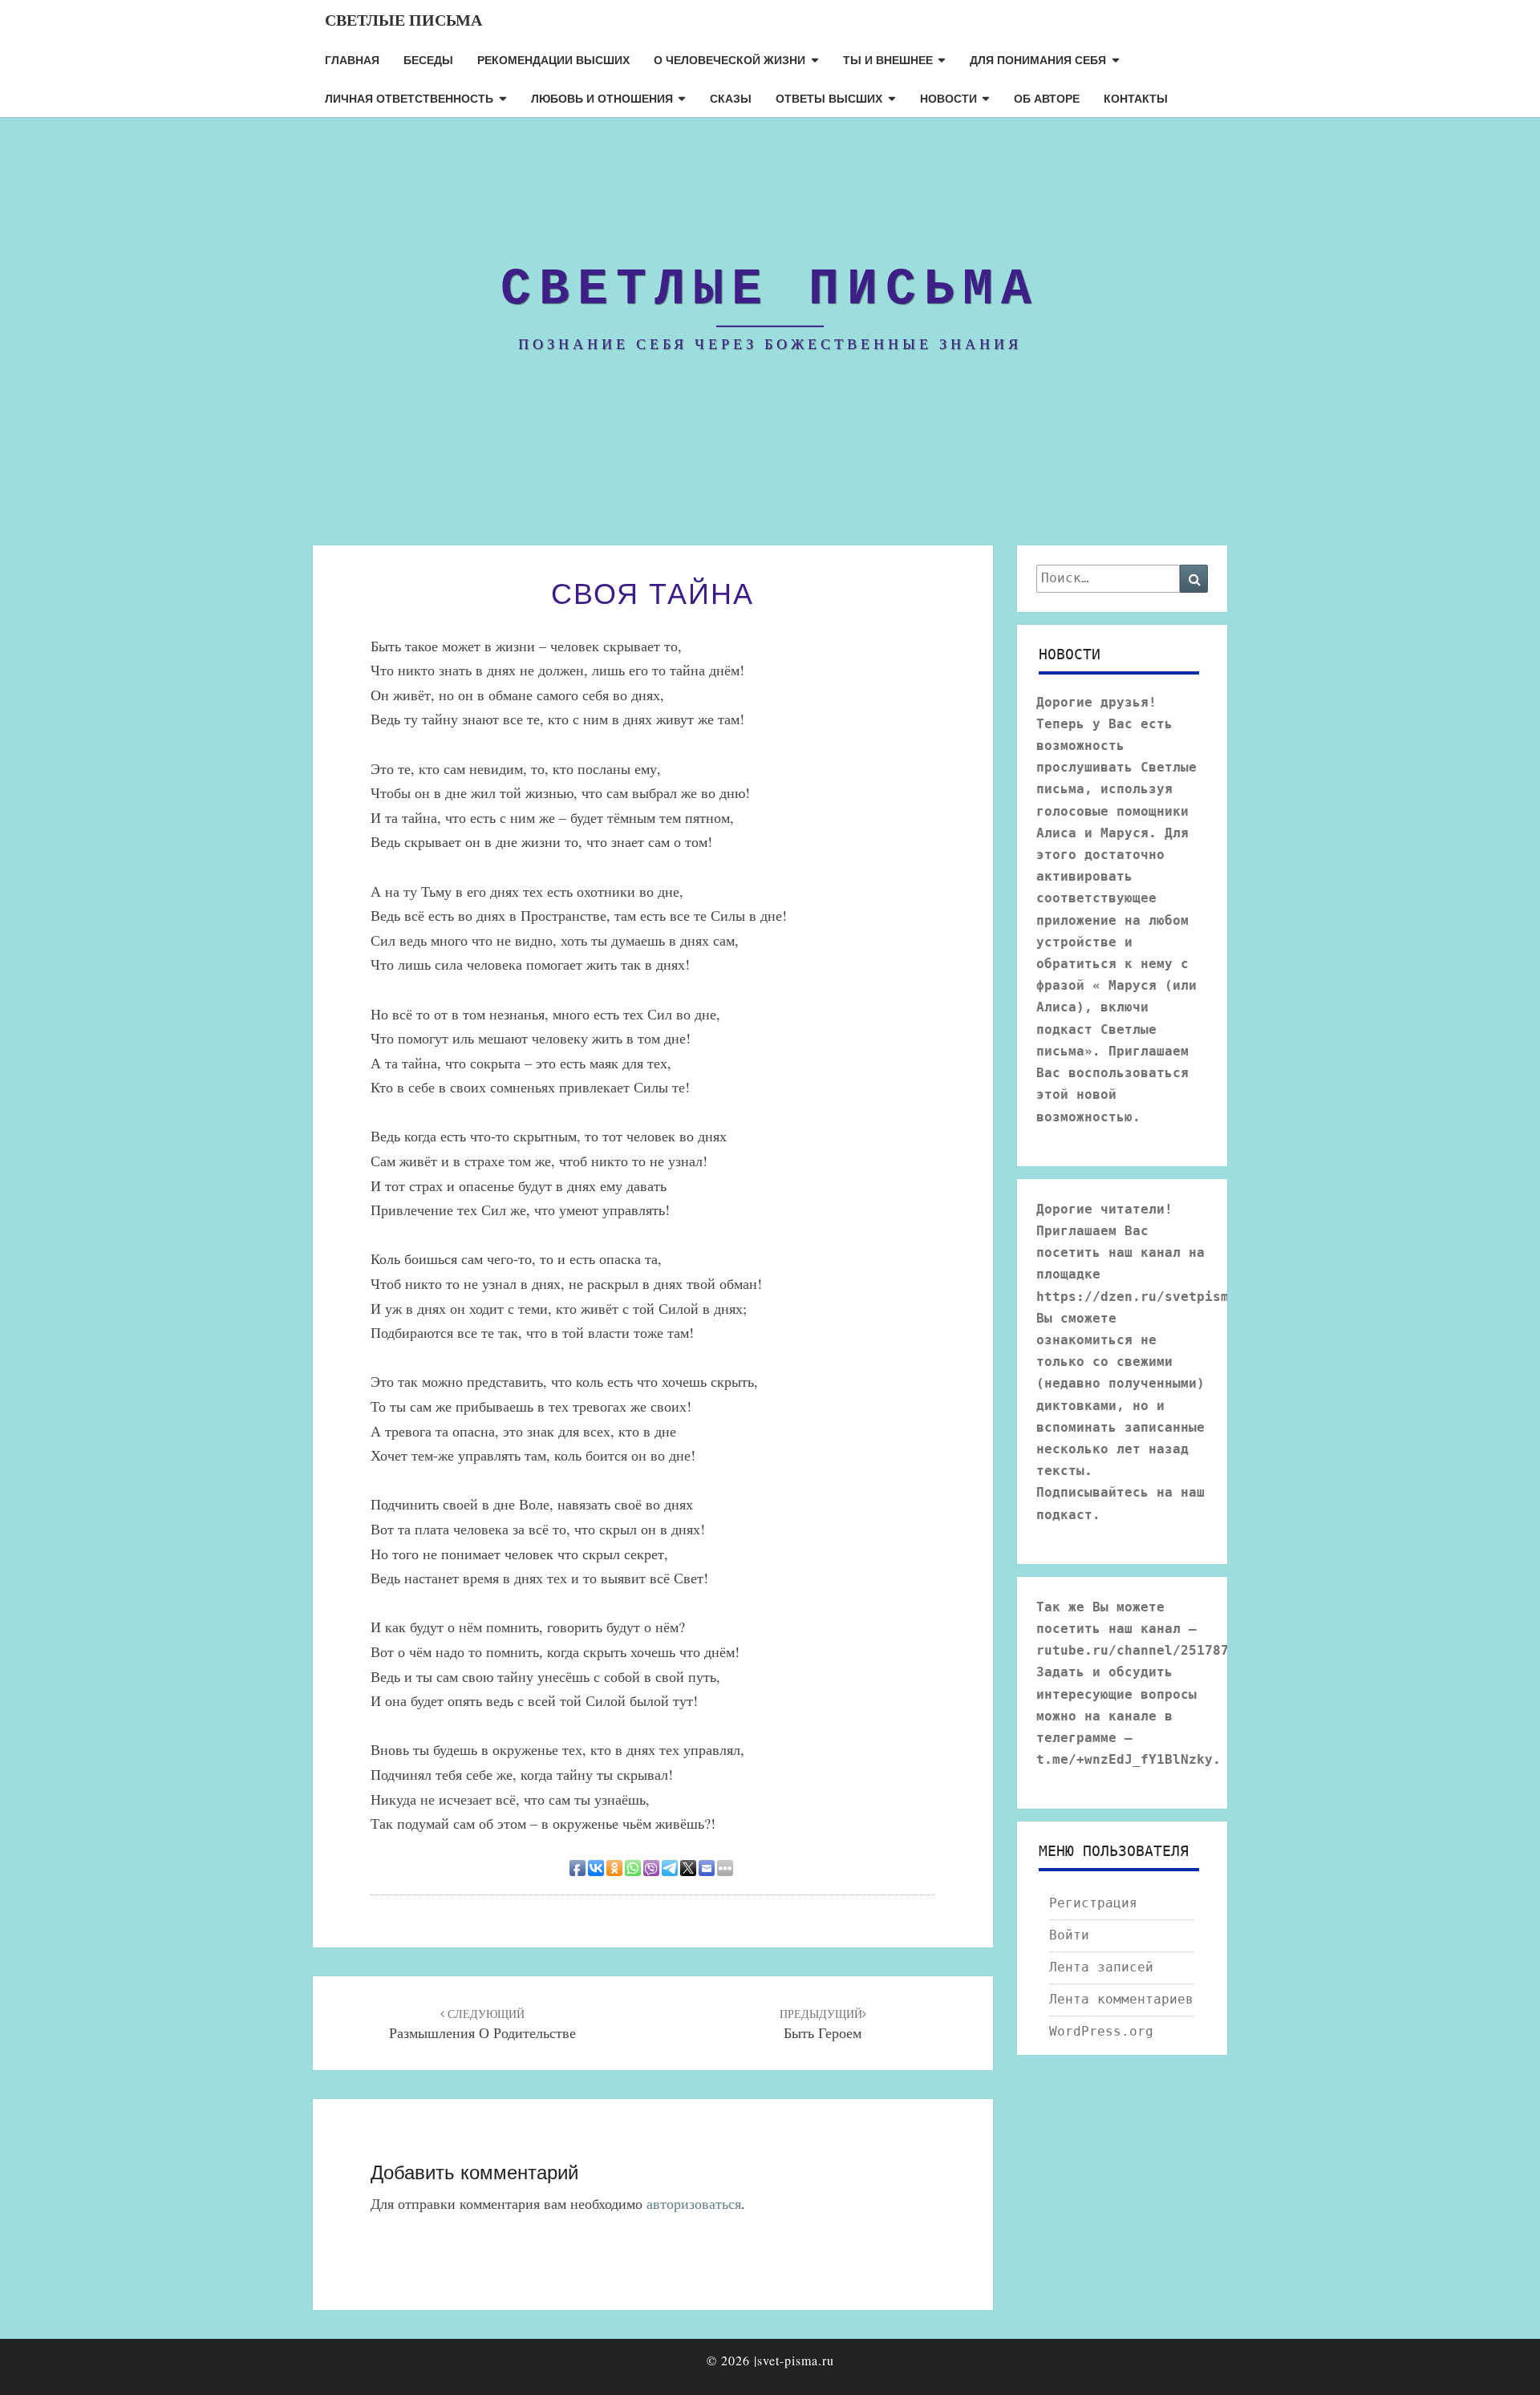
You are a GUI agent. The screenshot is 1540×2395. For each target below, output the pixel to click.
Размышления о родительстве (482, 2024)
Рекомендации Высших (553, 59)
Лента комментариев (1121, 1999)
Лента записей (1101, 1967)
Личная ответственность (409, 98)
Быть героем (821, 2024)
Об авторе (1047, 98)
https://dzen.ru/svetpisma (1137, 1297)
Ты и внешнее (888, 59)
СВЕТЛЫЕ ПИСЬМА (403, 20)
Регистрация (1093, 1903)
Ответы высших (829, 98)
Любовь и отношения (602, 98)
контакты (1136, 98)
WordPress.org (1101, 2031)
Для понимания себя (1038, 59)
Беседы (428, 59)
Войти (1069, 1935)
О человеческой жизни (729, 59)
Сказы (731, 98)
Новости (948, 98)
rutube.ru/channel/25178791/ (1145, 1650)
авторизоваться (694, 2203)
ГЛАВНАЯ (352, 59)
